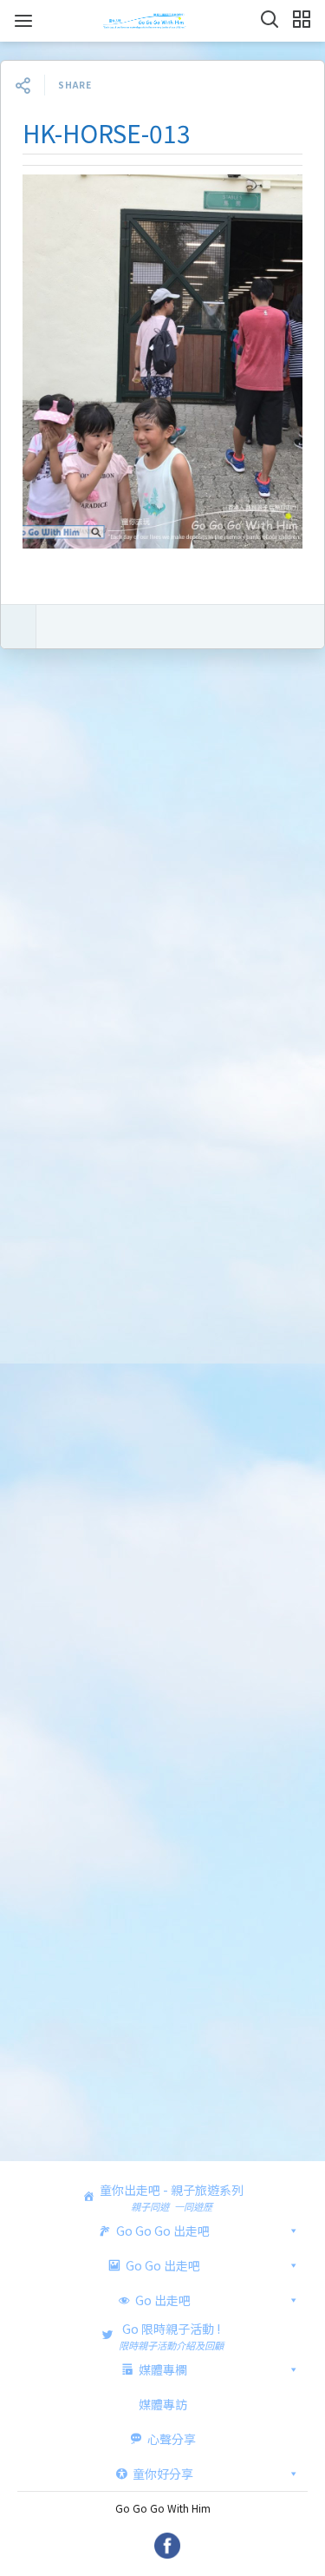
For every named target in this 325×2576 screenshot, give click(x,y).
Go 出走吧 (163, 2300)
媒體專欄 (163, 2369)
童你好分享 (163, 2474)
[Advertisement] (162, 1410)
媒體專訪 (163, 2404)
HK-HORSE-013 (107, 133)
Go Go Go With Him (163, 2508)
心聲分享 (172, 2439)
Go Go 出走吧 (163, 2265)
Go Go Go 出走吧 (163, 2231)
